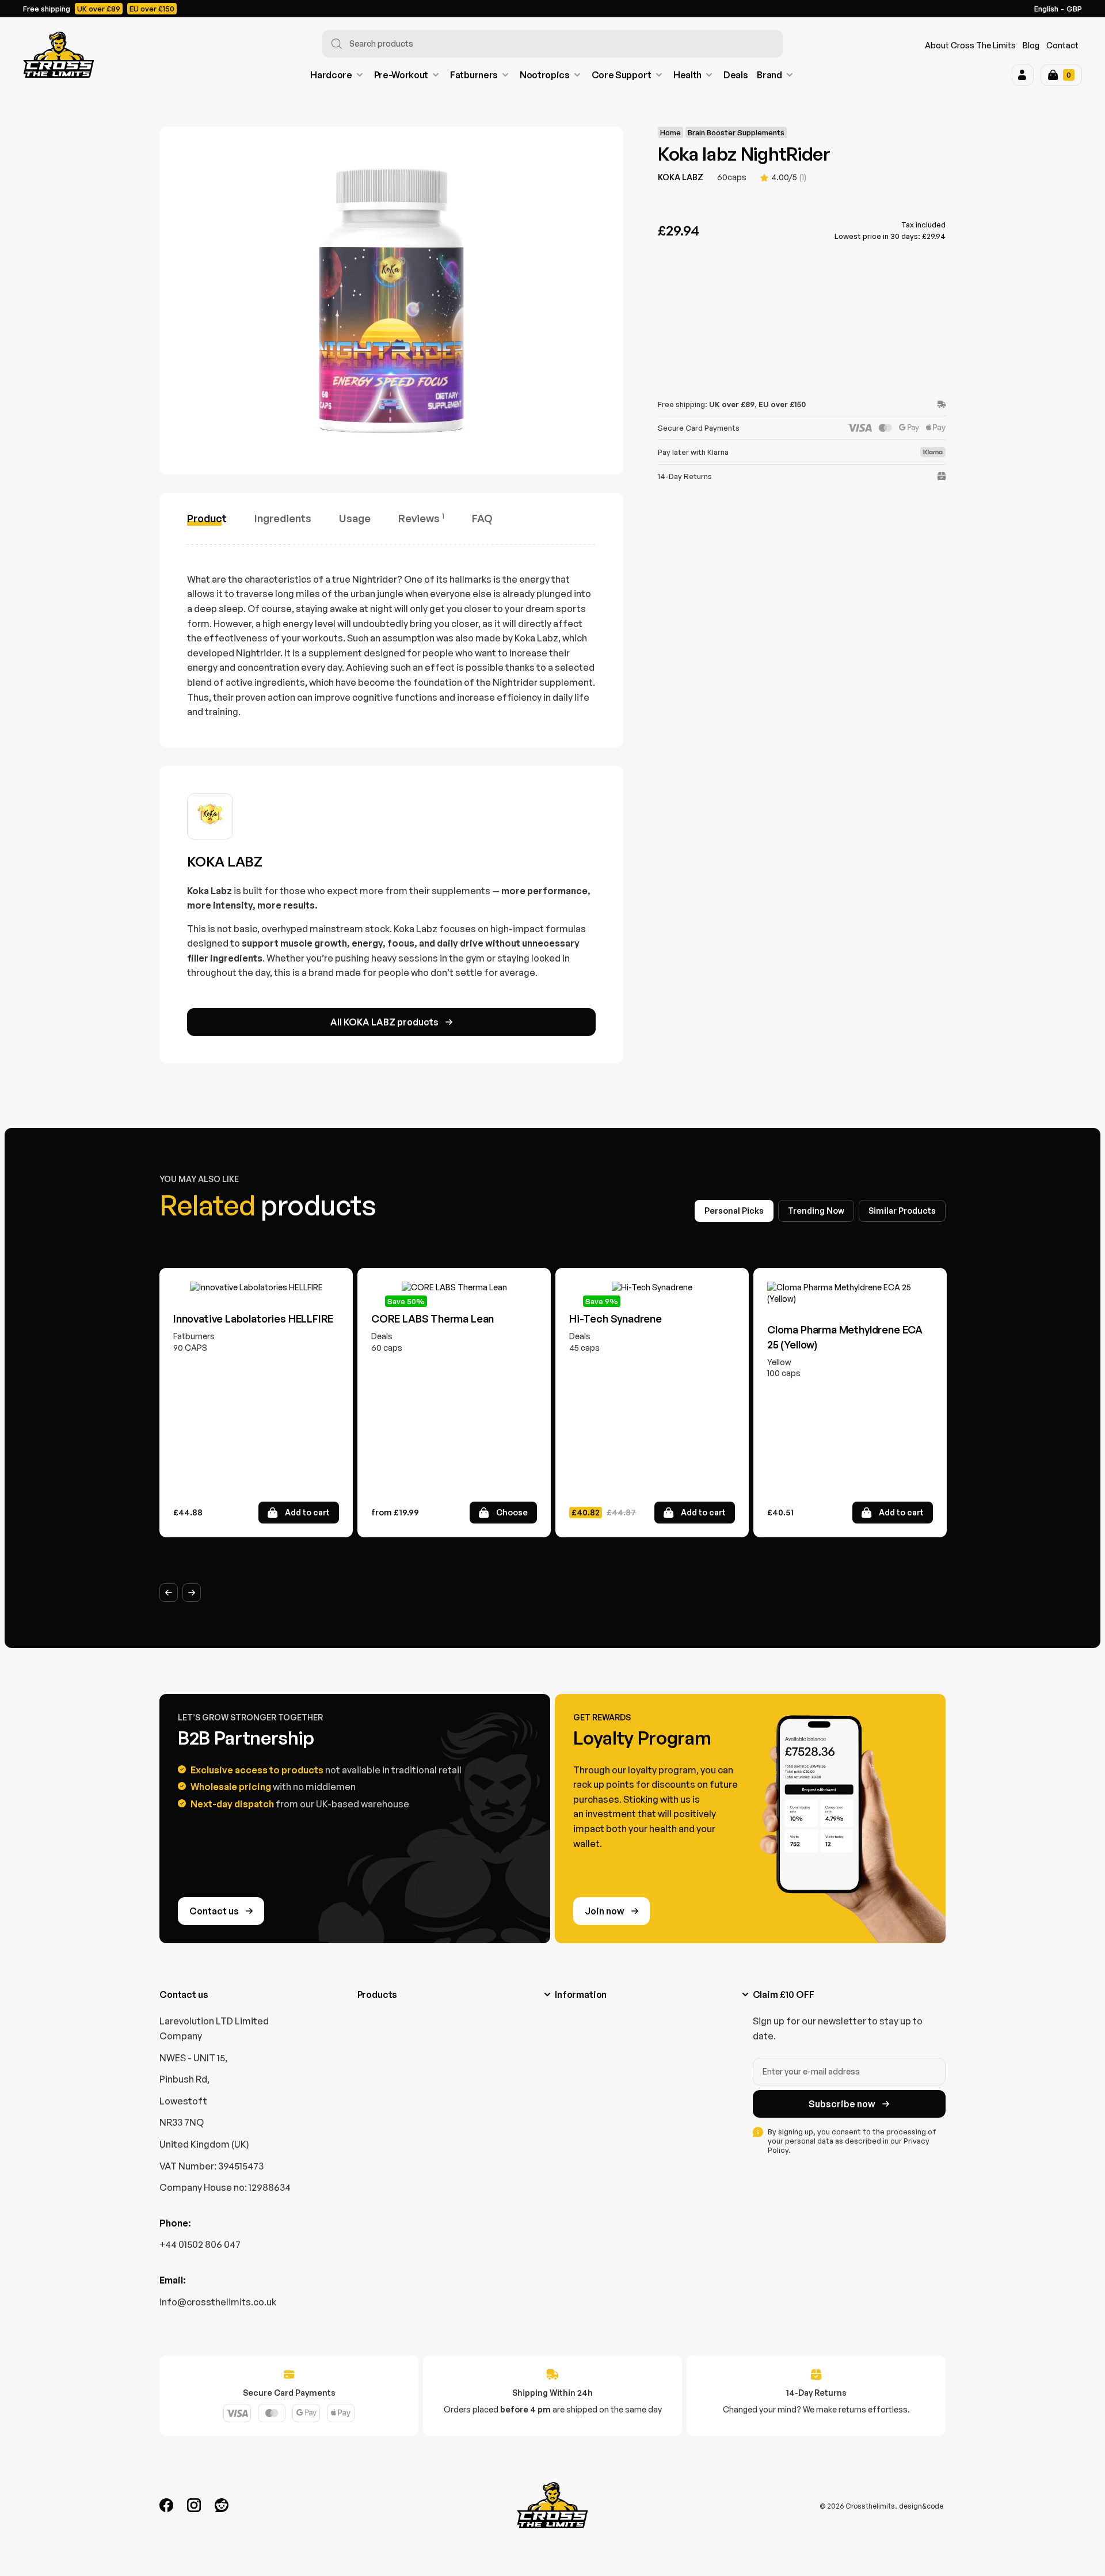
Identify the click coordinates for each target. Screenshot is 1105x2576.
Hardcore (331, 75)
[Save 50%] (454, 1287)
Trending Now (816, 1211)
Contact (1062, 45)
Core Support (622, 75)
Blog (1031, 45)
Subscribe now (842, 2104)
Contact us (214, 1911)
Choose (512, 1512)
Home (670, 132)
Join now (605, 1911)
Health (687, 75)
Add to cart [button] (307, 1512)
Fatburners (474, 75)
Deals (736, 75)
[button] (1023, 75)
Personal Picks (734, 1211)
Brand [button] (769, 75)
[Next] (192, 1593)
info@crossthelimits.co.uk (218, 2302)
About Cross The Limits (970, 45)
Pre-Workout (401, 75)
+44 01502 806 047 (200, 2244)
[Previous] (169, 1593)
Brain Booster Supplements (736, 132)
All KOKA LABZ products (384, 1022)
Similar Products (902, 1211)
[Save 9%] (652, 1287)
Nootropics (545, 75)
